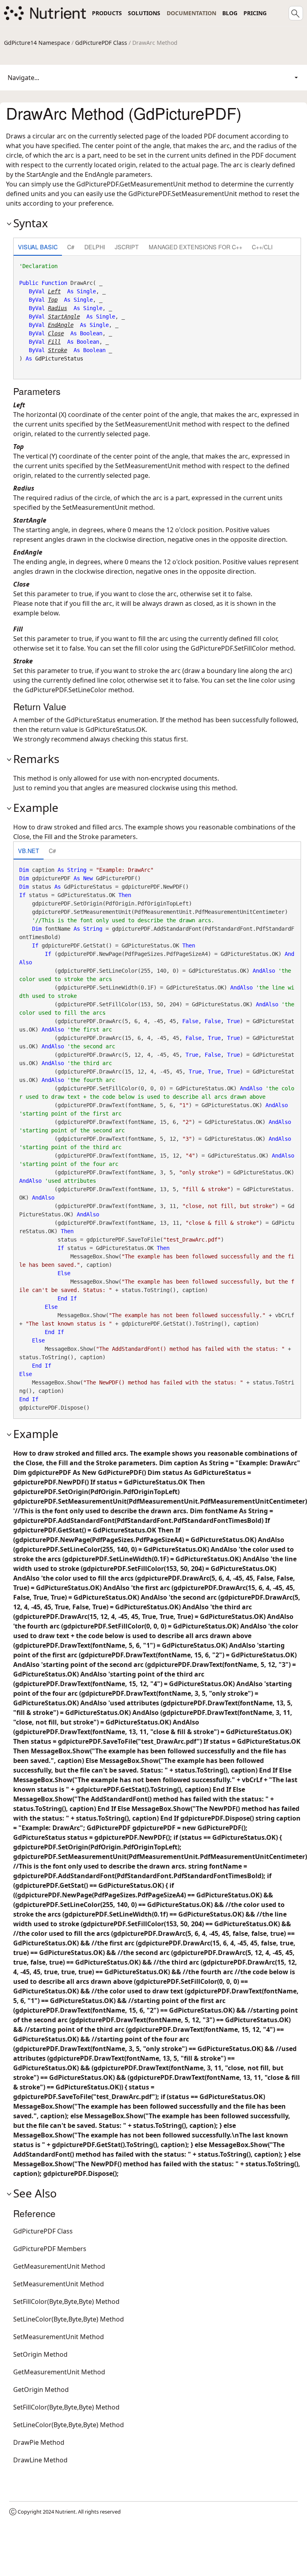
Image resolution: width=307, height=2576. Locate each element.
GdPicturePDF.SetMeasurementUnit (183, 194)
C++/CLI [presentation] (262, 247)
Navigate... (23, 78)
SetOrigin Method (40, 2354)
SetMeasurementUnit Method (59, 2284)
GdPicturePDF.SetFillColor (229, 648)
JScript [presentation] (127, 247)
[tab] (38, 247)
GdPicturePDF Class (101, 43)
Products (107, 13)
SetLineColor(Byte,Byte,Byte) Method (69, 2319)
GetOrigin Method (41, 2390)
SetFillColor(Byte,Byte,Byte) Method (66, 2302)
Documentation (191, 13)
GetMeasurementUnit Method (59, 2266)
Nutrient (65, 2512)
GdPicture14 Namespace (37, 43)
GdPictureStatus (59, 359)
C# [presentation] (71, 247)
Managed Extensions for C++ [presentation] (195, 247)
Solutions (144, 13)
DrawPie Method (39, 2442)
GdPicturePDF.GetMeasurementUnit (131, 184)
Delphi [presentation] (95, 247)
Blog (230, 13)
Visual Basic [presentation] (38, 247)
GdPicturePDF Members (50, 2249)
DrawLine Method (40, 2460)
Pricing (255, 13)
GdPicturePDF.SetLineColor (66, 690)
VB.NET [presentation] (29, 850)
